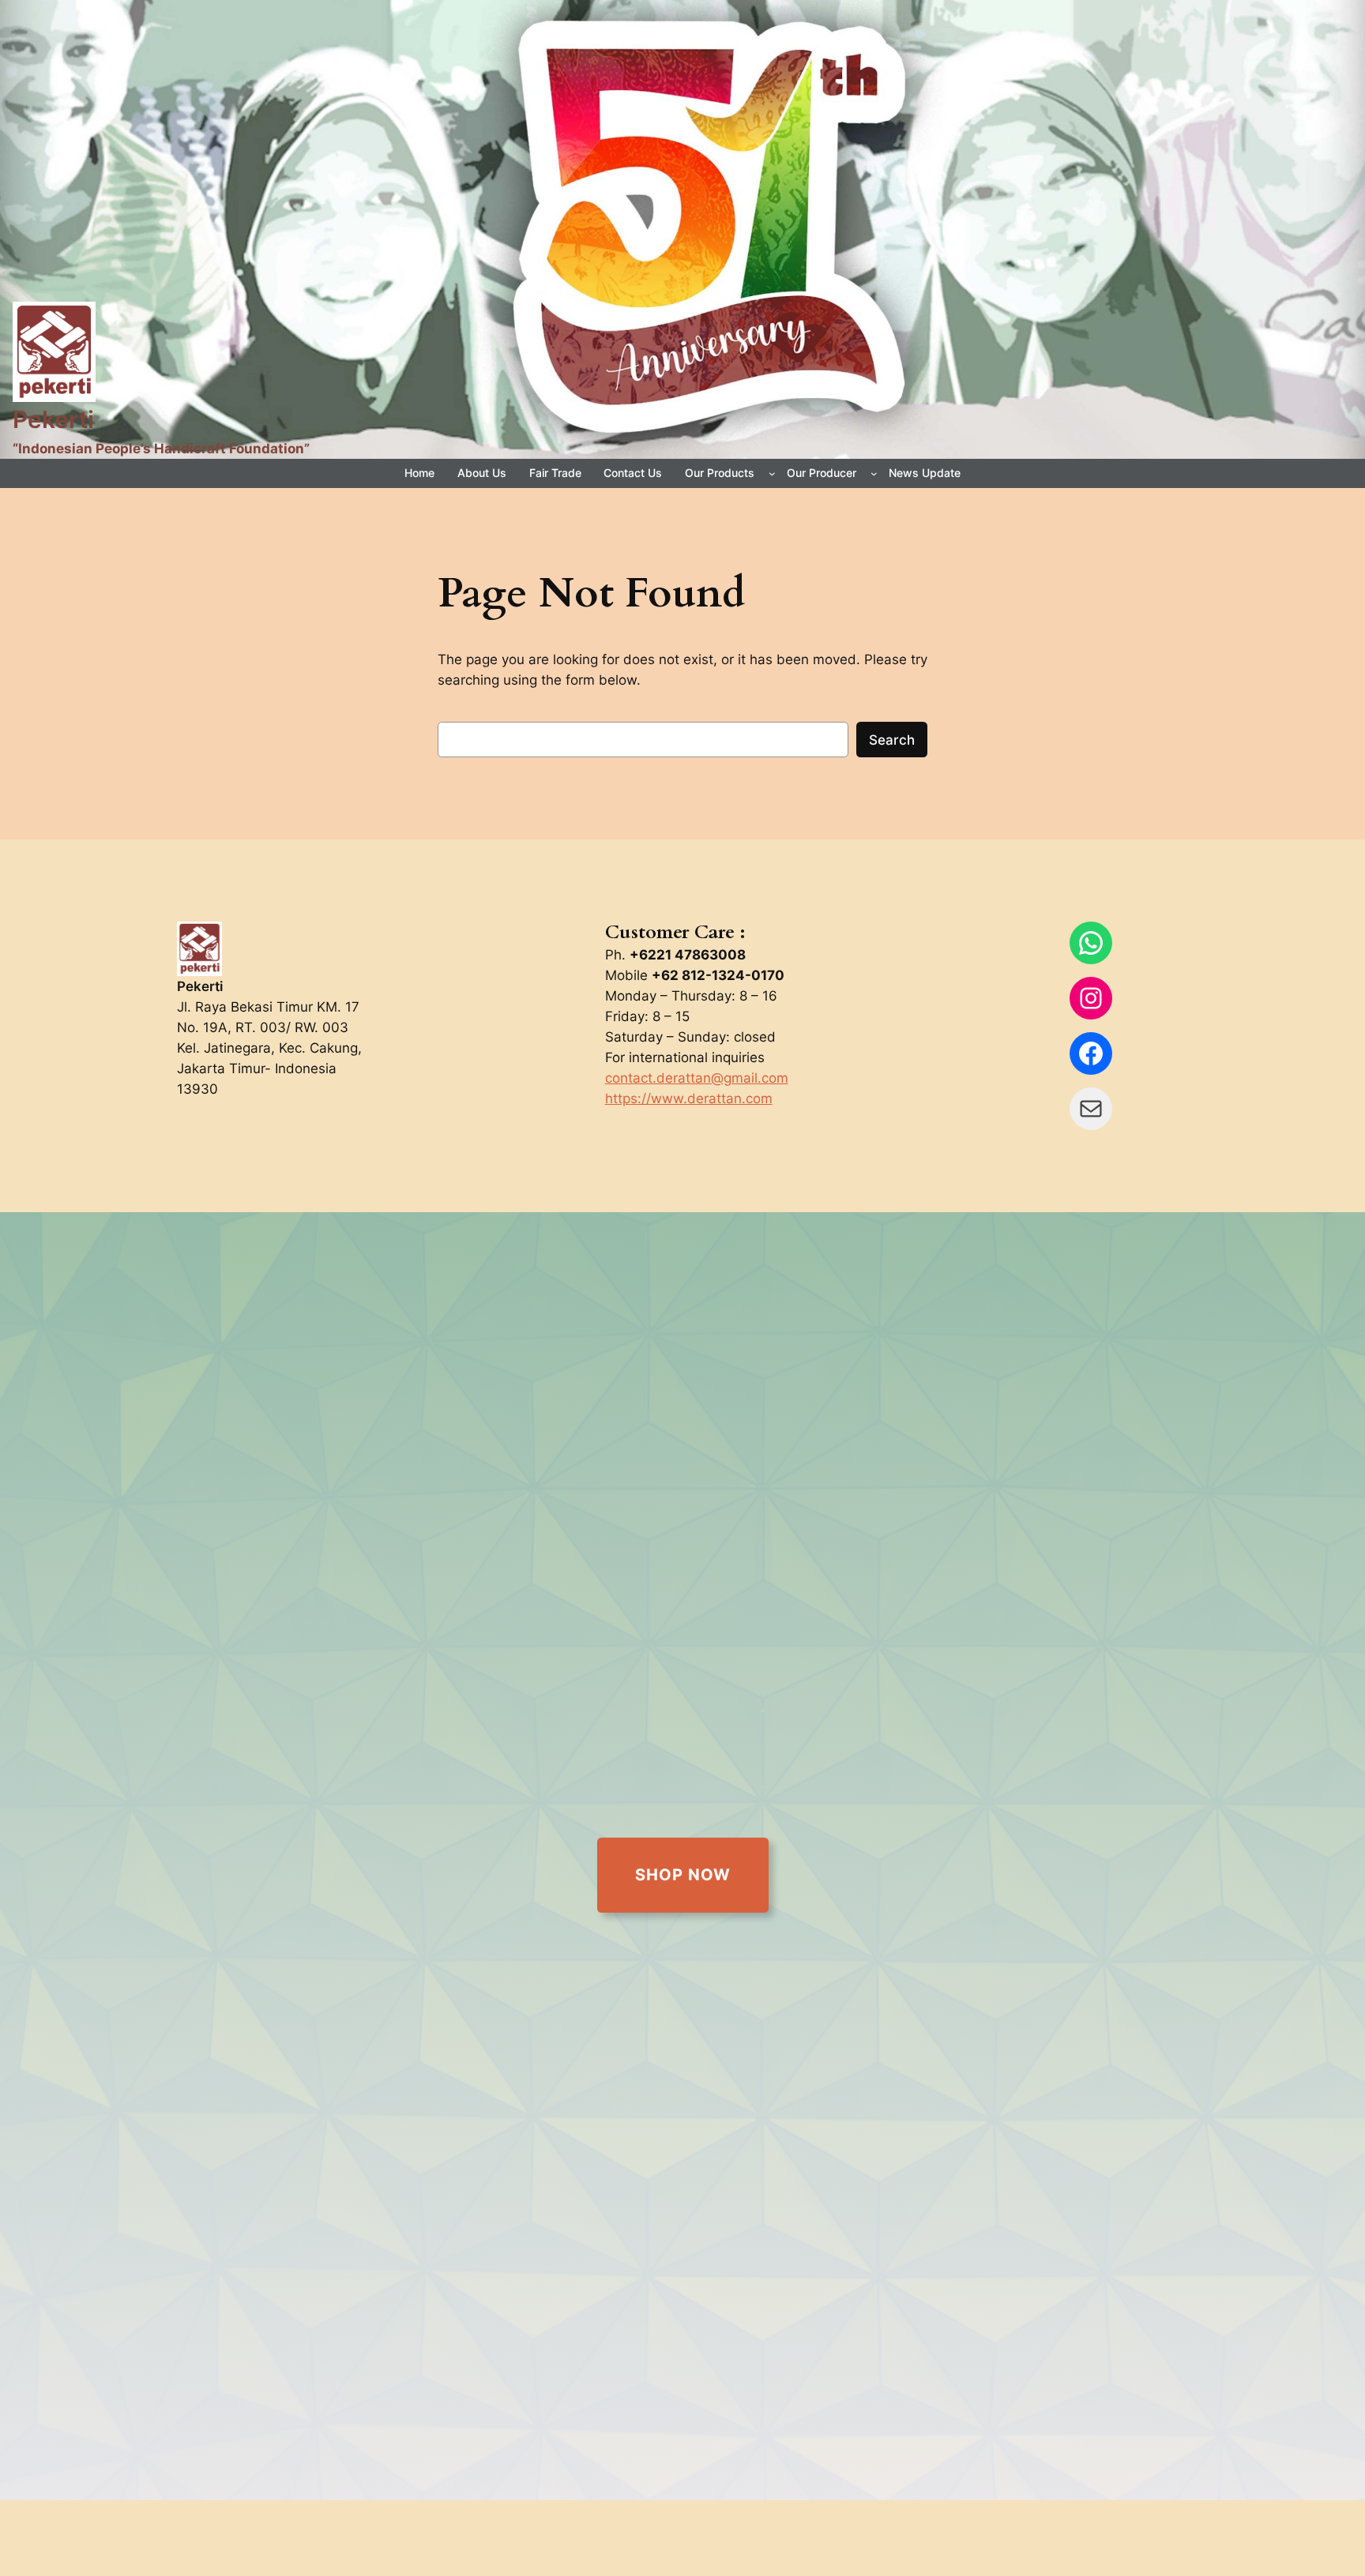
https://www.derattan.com (689, 1098)
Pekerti (53, 419)
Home (419, 473)
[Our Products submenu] (772, 473)
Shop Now (683, 1875)
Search (892, 740)
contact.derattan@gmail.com (697, 1078)
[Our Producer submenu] (874, 473)
